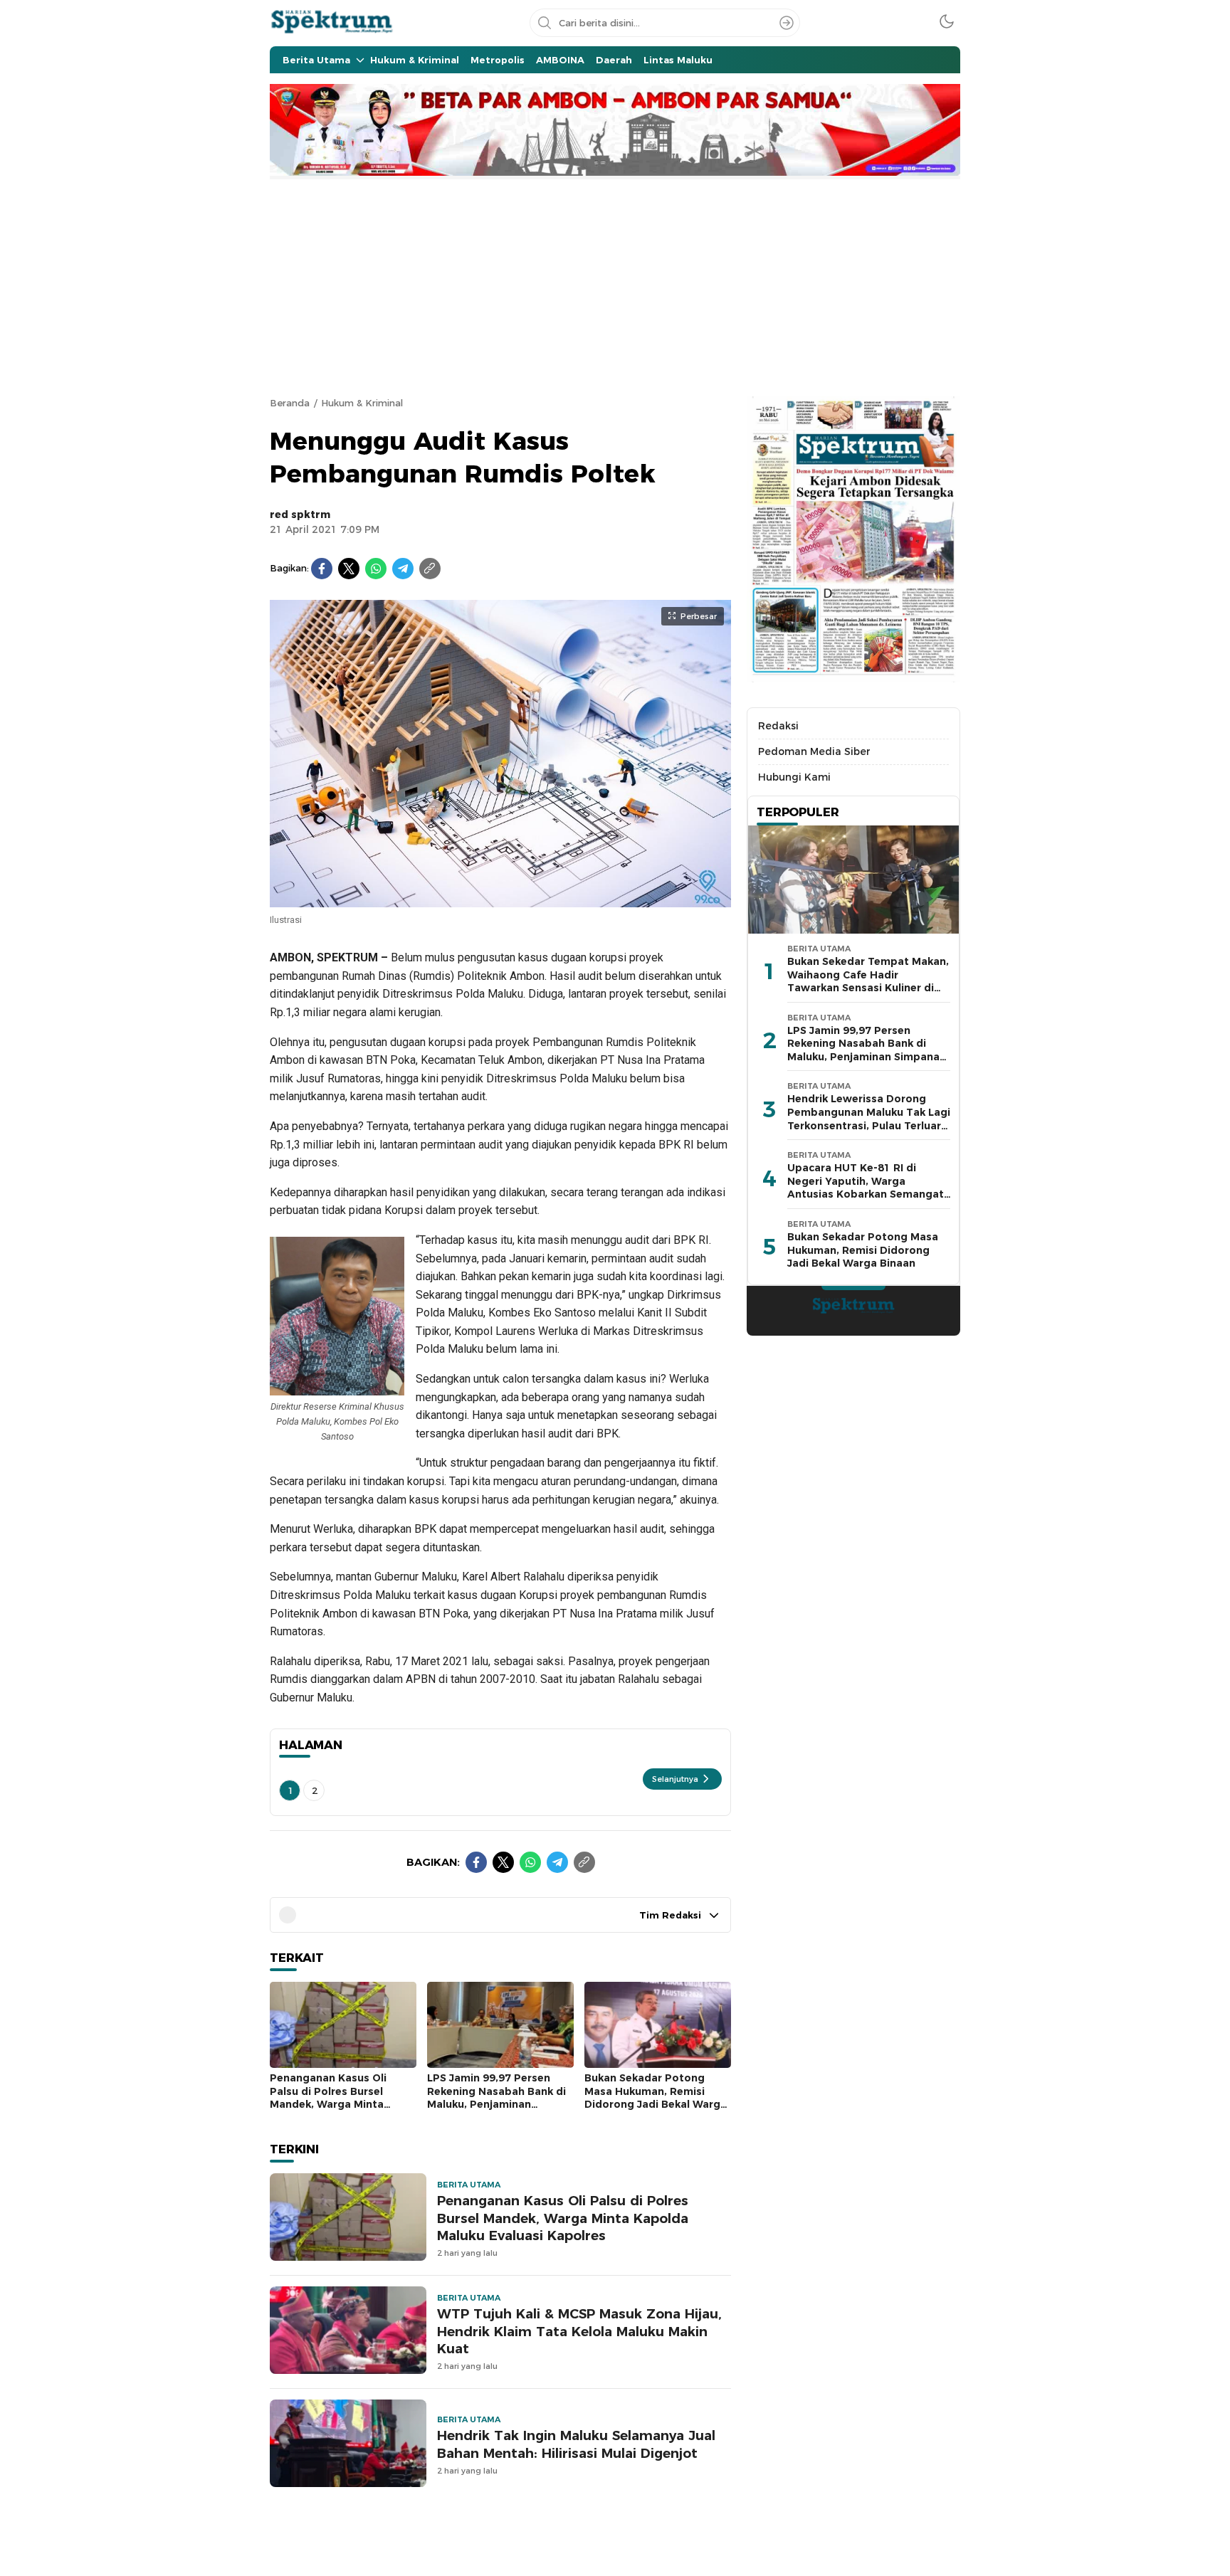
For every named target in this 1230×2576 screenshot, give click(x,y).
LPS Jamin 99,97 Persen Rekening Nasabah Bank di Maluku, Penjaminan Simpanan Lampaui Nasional (496, 2104)
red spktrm (300, 514)
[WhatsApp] (376, 569)
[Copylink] (430, 569)
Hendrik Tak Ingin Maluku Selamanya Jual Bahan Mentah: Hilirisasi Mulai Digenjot (576, 2444)
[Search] (787, 23)
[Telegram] (403, 569)
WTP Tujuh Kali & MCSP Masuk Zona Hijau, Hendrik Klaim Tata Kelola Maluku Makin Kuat (579, 2332)
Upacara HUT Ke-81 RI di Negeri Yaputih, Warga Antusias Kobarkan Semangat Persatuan (866, 1188)
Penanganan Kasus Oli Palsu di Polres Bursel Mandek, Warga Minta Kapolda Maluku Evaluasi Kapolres (335, 2104)
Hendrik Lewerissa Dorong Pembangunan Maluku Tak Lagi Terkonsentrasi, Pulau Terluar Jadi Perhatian (869, 1119)
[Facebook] (322, 569)
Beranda (290, 403)
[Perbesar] (500, 900)
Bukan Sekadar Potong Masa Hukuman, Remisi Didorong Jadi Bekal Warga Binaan (656, 2098)
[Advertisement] (615, 286)
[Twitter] (349, 569)
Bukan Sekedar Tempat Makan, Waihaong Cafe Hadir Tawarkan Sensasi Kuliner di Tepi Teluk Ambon (868, 981)
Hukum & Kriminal (362, 403)
